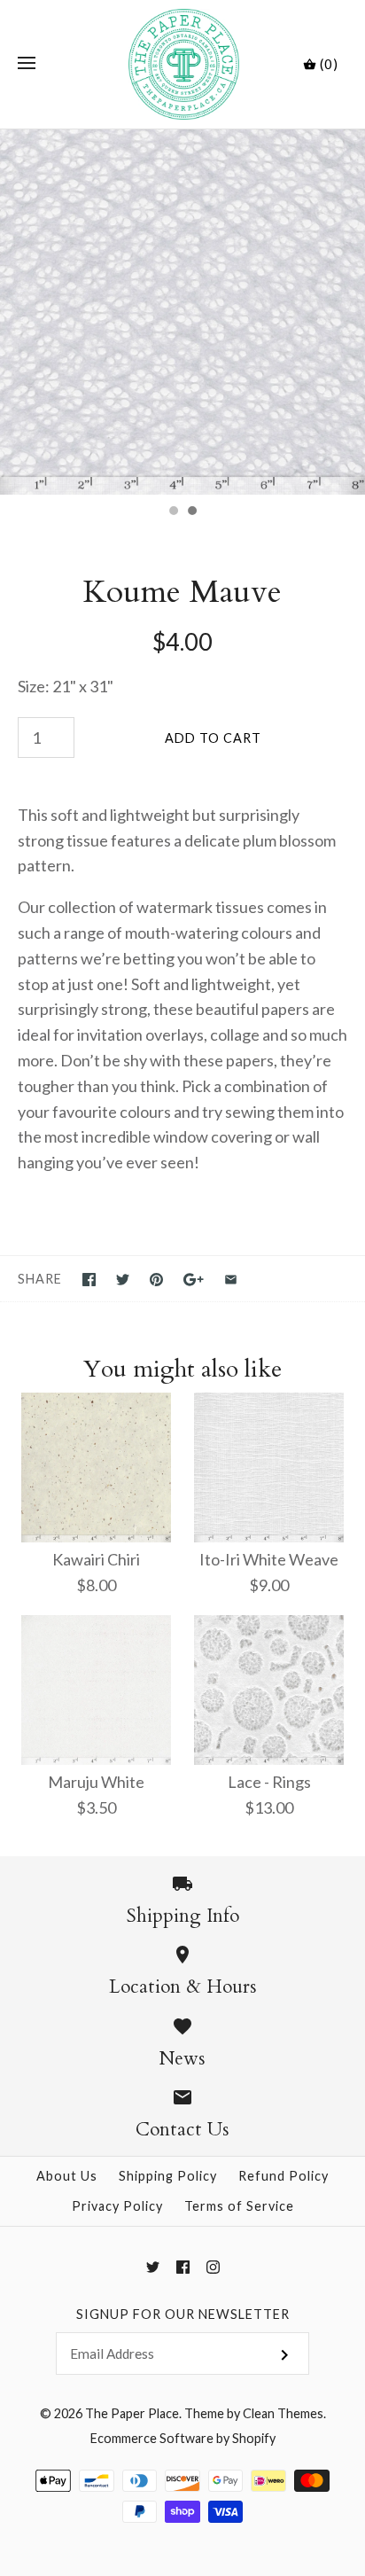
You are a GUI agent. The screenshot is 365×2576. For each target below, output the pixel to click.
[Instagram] (213, 2267)
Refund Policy (283, 2176)
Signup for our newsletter (183, 2314)
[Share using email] (231, 1280)
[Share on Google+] (194, 1280)
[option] (182, 312)
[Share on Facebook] (89, 1280)
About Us (67, 2176)
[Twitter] (153, 2267)
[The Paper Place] (183, 64)
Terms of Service (239, 2206)
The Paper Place (132, 2413)
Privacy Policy (117, 2206)
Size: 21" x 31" (66, 686)
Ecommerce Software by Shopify (183, 2438)
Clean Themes (283, 2413)
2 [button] (191, 512)
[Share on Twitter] (123, 1280)
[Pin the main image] (156, 1280)
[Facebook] (183, 2267)
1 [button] (173, 512)
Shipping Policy (168, 2176)
